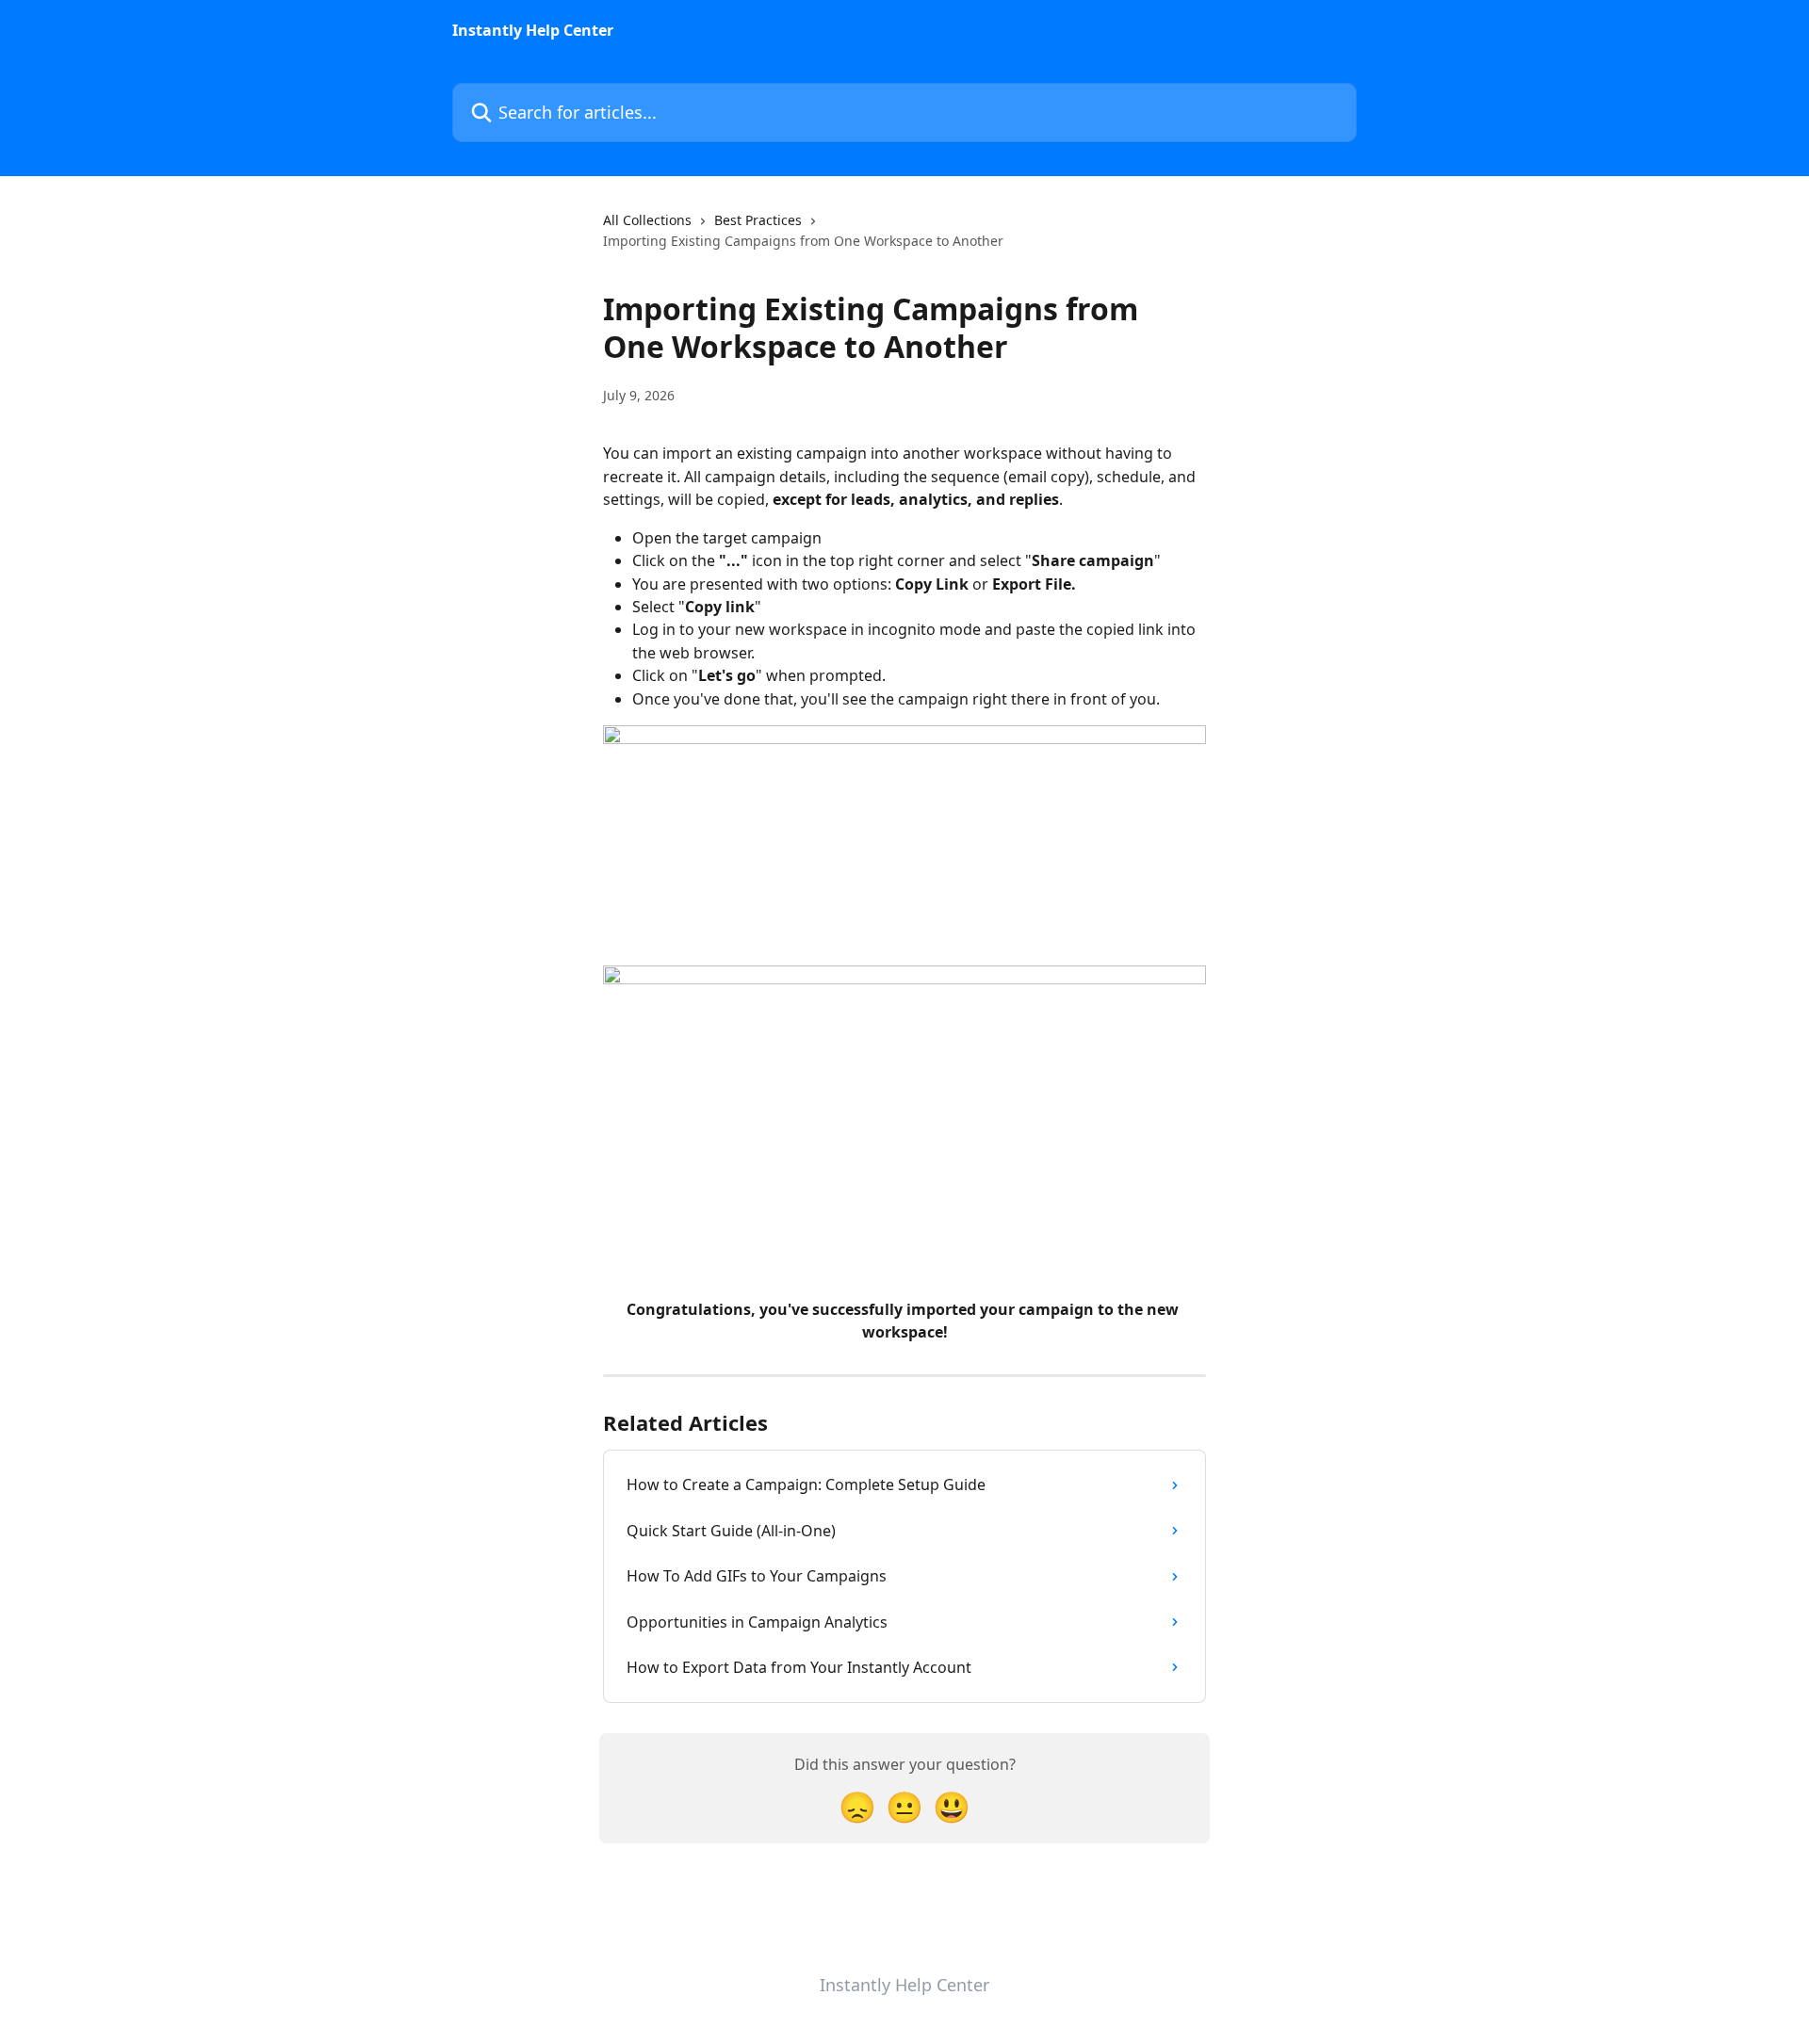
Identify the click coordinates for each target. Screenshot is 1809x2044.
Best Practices (758, 220)
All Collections (647, 220)
